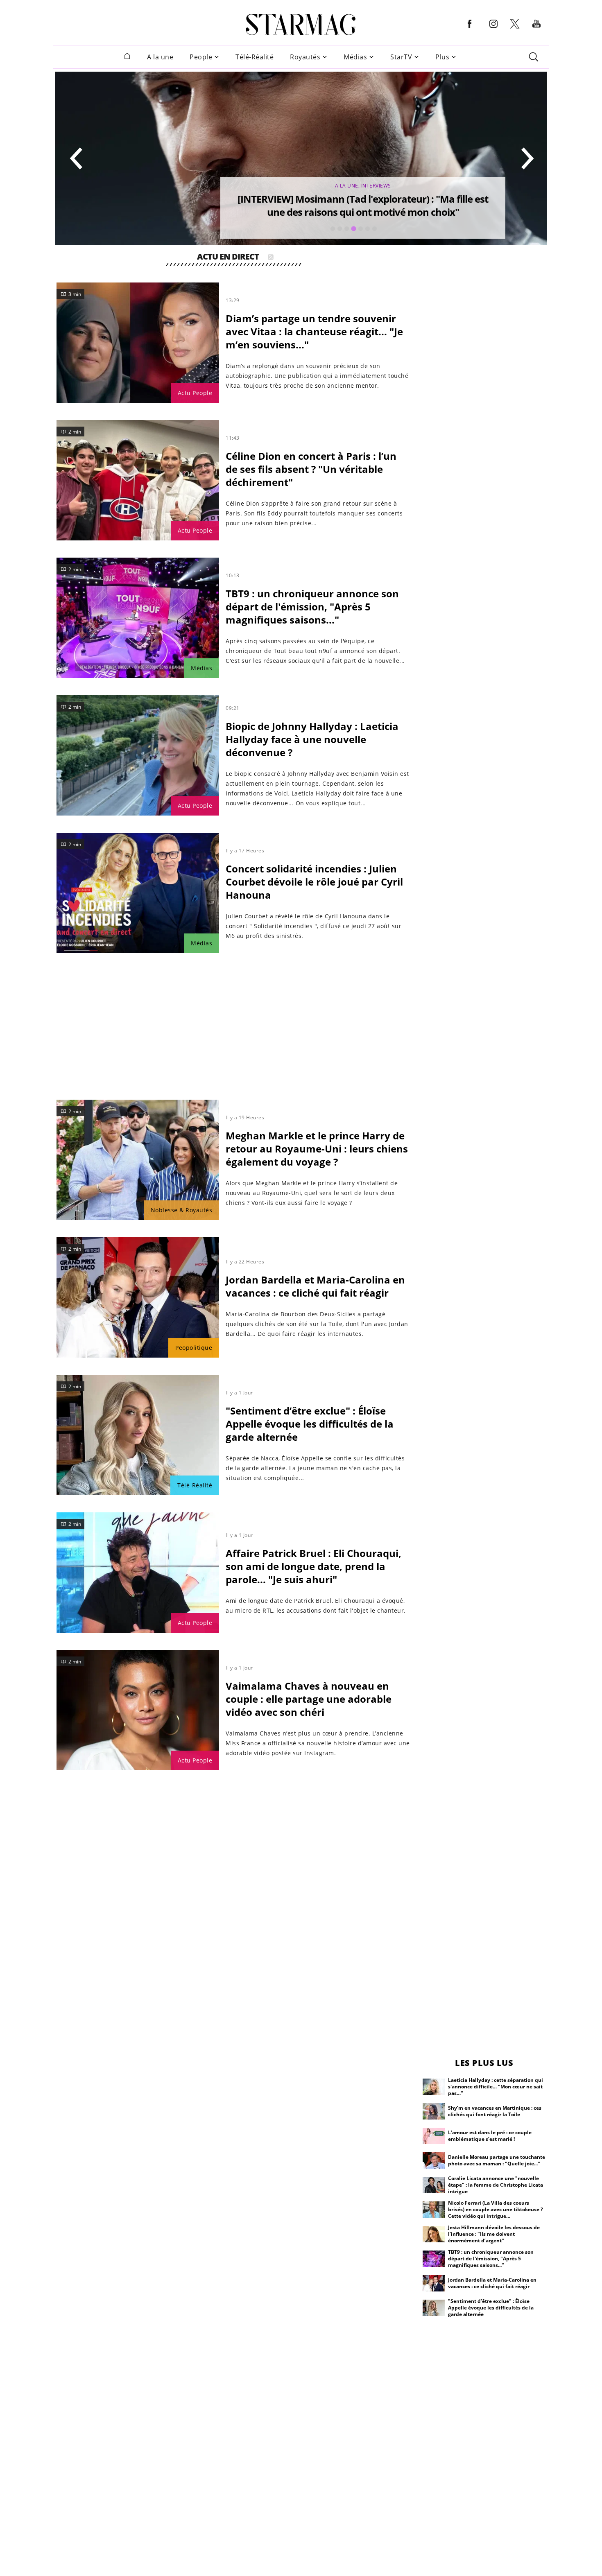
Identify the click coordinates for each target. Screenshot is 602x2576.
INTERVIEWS (376, 186)
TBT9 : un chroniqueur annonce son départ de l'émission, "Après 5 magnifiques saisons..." (312, 607)
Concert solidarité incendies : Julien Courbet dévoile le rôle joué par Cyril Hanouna (314, 882)
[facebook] (470, 30)
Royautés (305, 57)
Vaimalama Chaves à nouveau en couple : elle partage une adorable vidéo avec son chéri (309, 1699)
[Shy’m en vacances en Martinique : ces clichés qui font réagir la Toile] (434, 2111)
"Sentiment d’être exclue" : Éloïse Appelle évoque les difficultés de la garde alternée (310, 1424)
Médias (355, 57)
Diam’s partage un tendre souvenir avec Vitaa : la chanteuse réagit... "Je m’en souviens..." (314, 331)
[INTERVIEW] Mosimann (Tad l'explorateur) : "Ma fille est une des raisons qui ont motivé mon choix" (363, 205)
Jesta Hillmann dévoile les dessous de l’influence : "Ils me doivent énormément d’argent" (494, 2234)
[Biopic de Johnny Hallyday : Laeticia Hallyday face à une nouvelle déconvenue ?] (138, 755)
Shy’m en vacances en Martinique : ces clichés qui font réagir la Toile (495, 2111)
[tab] (333, 229)
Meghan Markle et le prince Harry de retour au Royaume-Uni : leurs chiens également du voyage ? (317, 1149)
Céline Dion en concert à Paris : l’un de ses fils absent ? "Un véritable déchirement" (311, 469)
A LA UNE (347, 186)
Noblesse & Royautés (182, 1210)
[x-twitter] (515, 28)
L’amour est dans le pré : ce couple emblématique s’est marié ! (490, 2136)
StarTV (401, 57)
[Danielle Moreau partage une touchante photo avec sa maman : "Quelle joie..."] (434, 2160)
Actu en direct (228, 258)
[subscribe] (271, 258)
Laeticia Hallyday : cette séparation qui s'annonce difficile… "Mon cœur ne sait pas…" (496, 2087)
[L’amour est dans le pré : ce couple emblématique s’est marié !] (434, 2136)
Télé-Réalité (255, 57)
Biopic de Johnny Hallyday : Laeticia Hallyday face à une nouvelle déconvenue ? (312, 739)
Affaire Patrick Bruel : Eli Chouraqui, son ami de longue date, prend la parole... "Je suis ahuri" (313, 1566)
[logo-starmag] (301, 25)
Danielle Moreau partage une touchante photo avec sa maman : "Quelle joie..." (497, 2160)
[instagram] (493, 30)
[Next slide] (527, 158)
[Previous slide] (77, 158)
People (201, 57)
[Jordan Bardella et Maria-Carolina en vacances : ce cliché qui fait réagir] (138, 1297)
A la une (160, 57)
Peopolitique (194, 1348)
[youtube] (536, 30)
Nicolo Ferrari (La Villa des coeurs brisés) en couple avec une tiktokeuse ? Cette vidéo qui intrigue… (496, 2209)
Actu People (195, 393)
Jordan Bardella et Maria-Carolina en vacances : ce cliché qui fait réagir (315, 1286)
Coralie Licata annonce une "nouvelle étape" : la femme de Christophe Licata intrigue (496, 2185)
